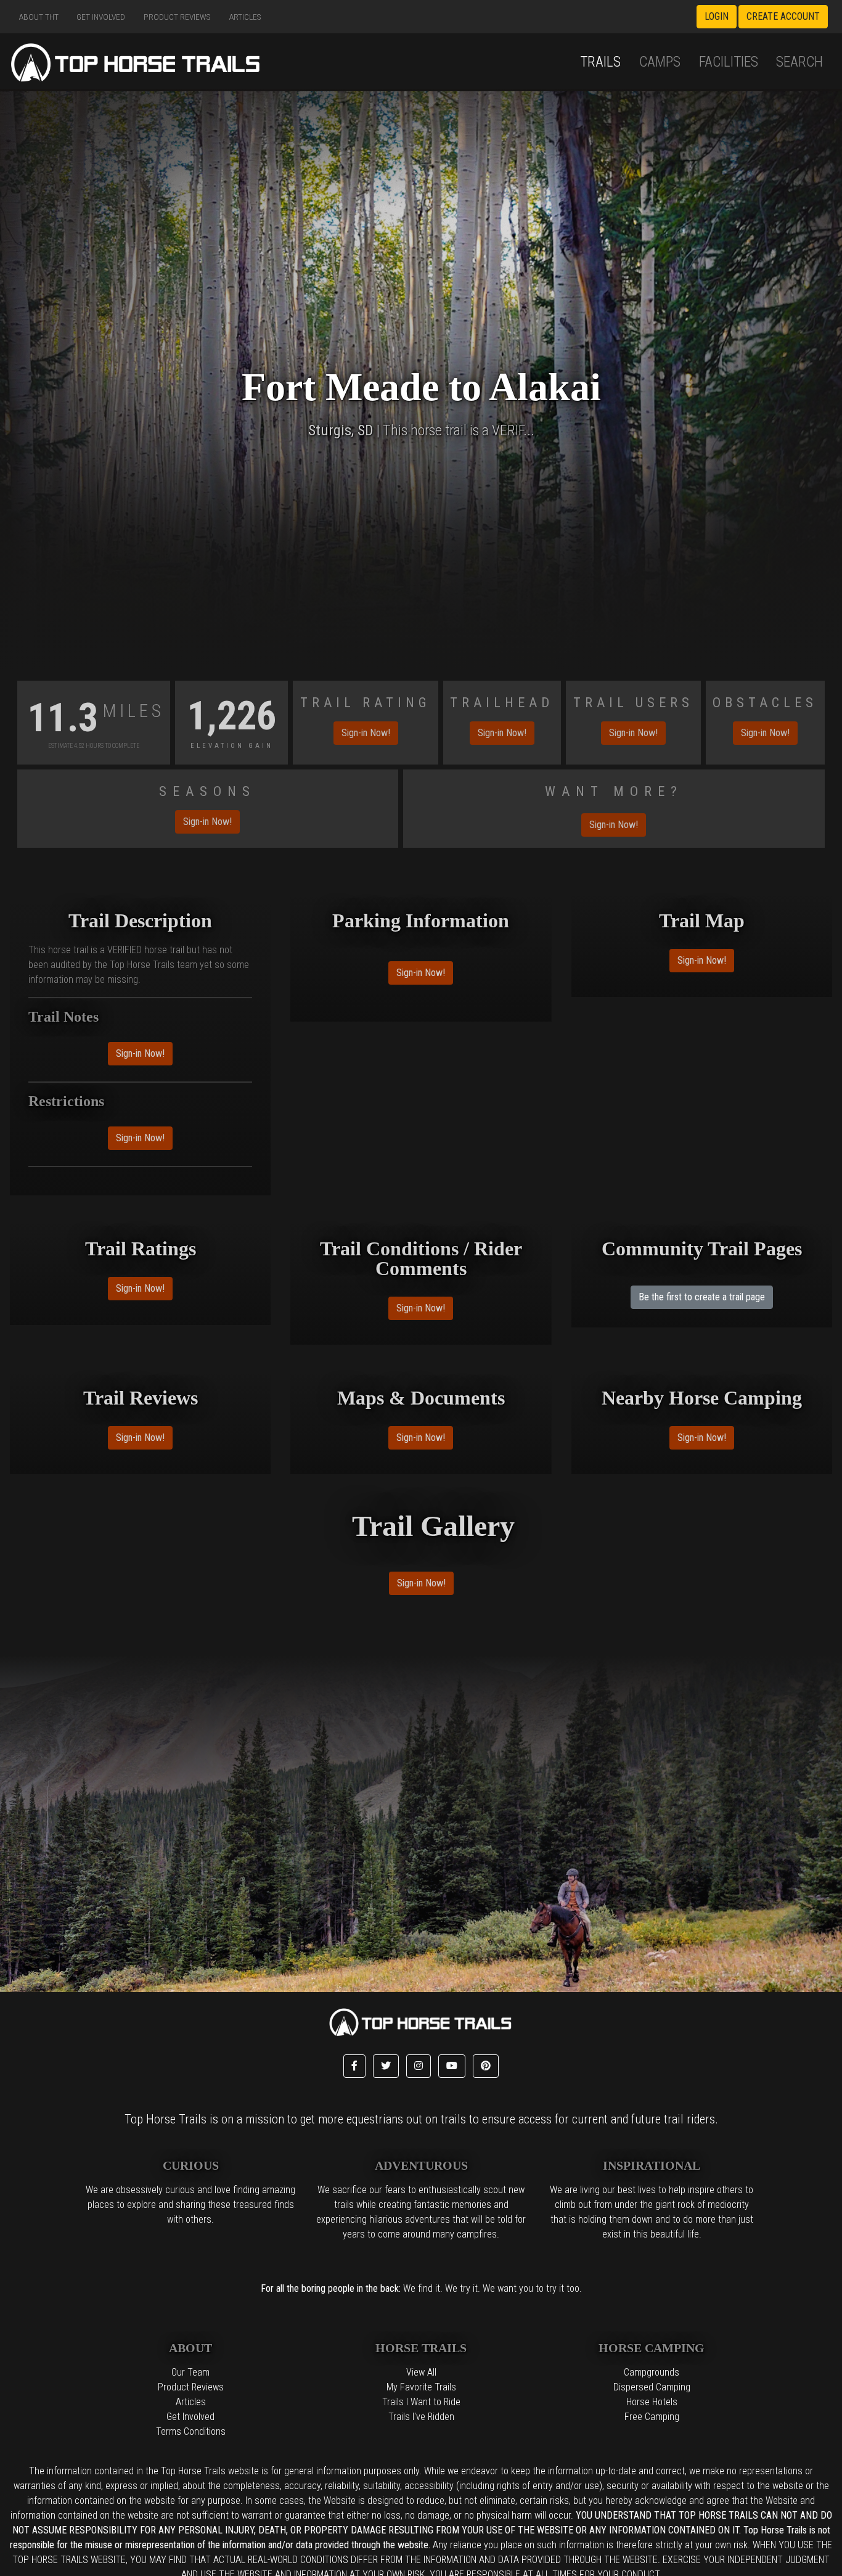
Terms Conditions (191, 2431)
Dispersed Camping (652, 2387)
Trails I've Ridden (421, 2417)
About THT (39, 17)
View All (421, 2372)
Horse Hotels (652, 2402)
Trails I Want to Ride (421, 2402)
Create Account (783, 16)
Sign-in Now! (366, 733)
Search (799, 62)
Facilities (729, 62)
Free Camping (652, 2417)
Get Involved (101, 17)
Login (717, 16)
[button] (354, 2066)
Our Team (190, 2372)
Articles (245, 17)
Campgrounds (652, 2372)
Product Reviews (177, 17)
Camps (660, 62)
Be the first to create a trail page (702, 1297)
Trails (600, 62)
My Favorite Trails (421, 2387)
